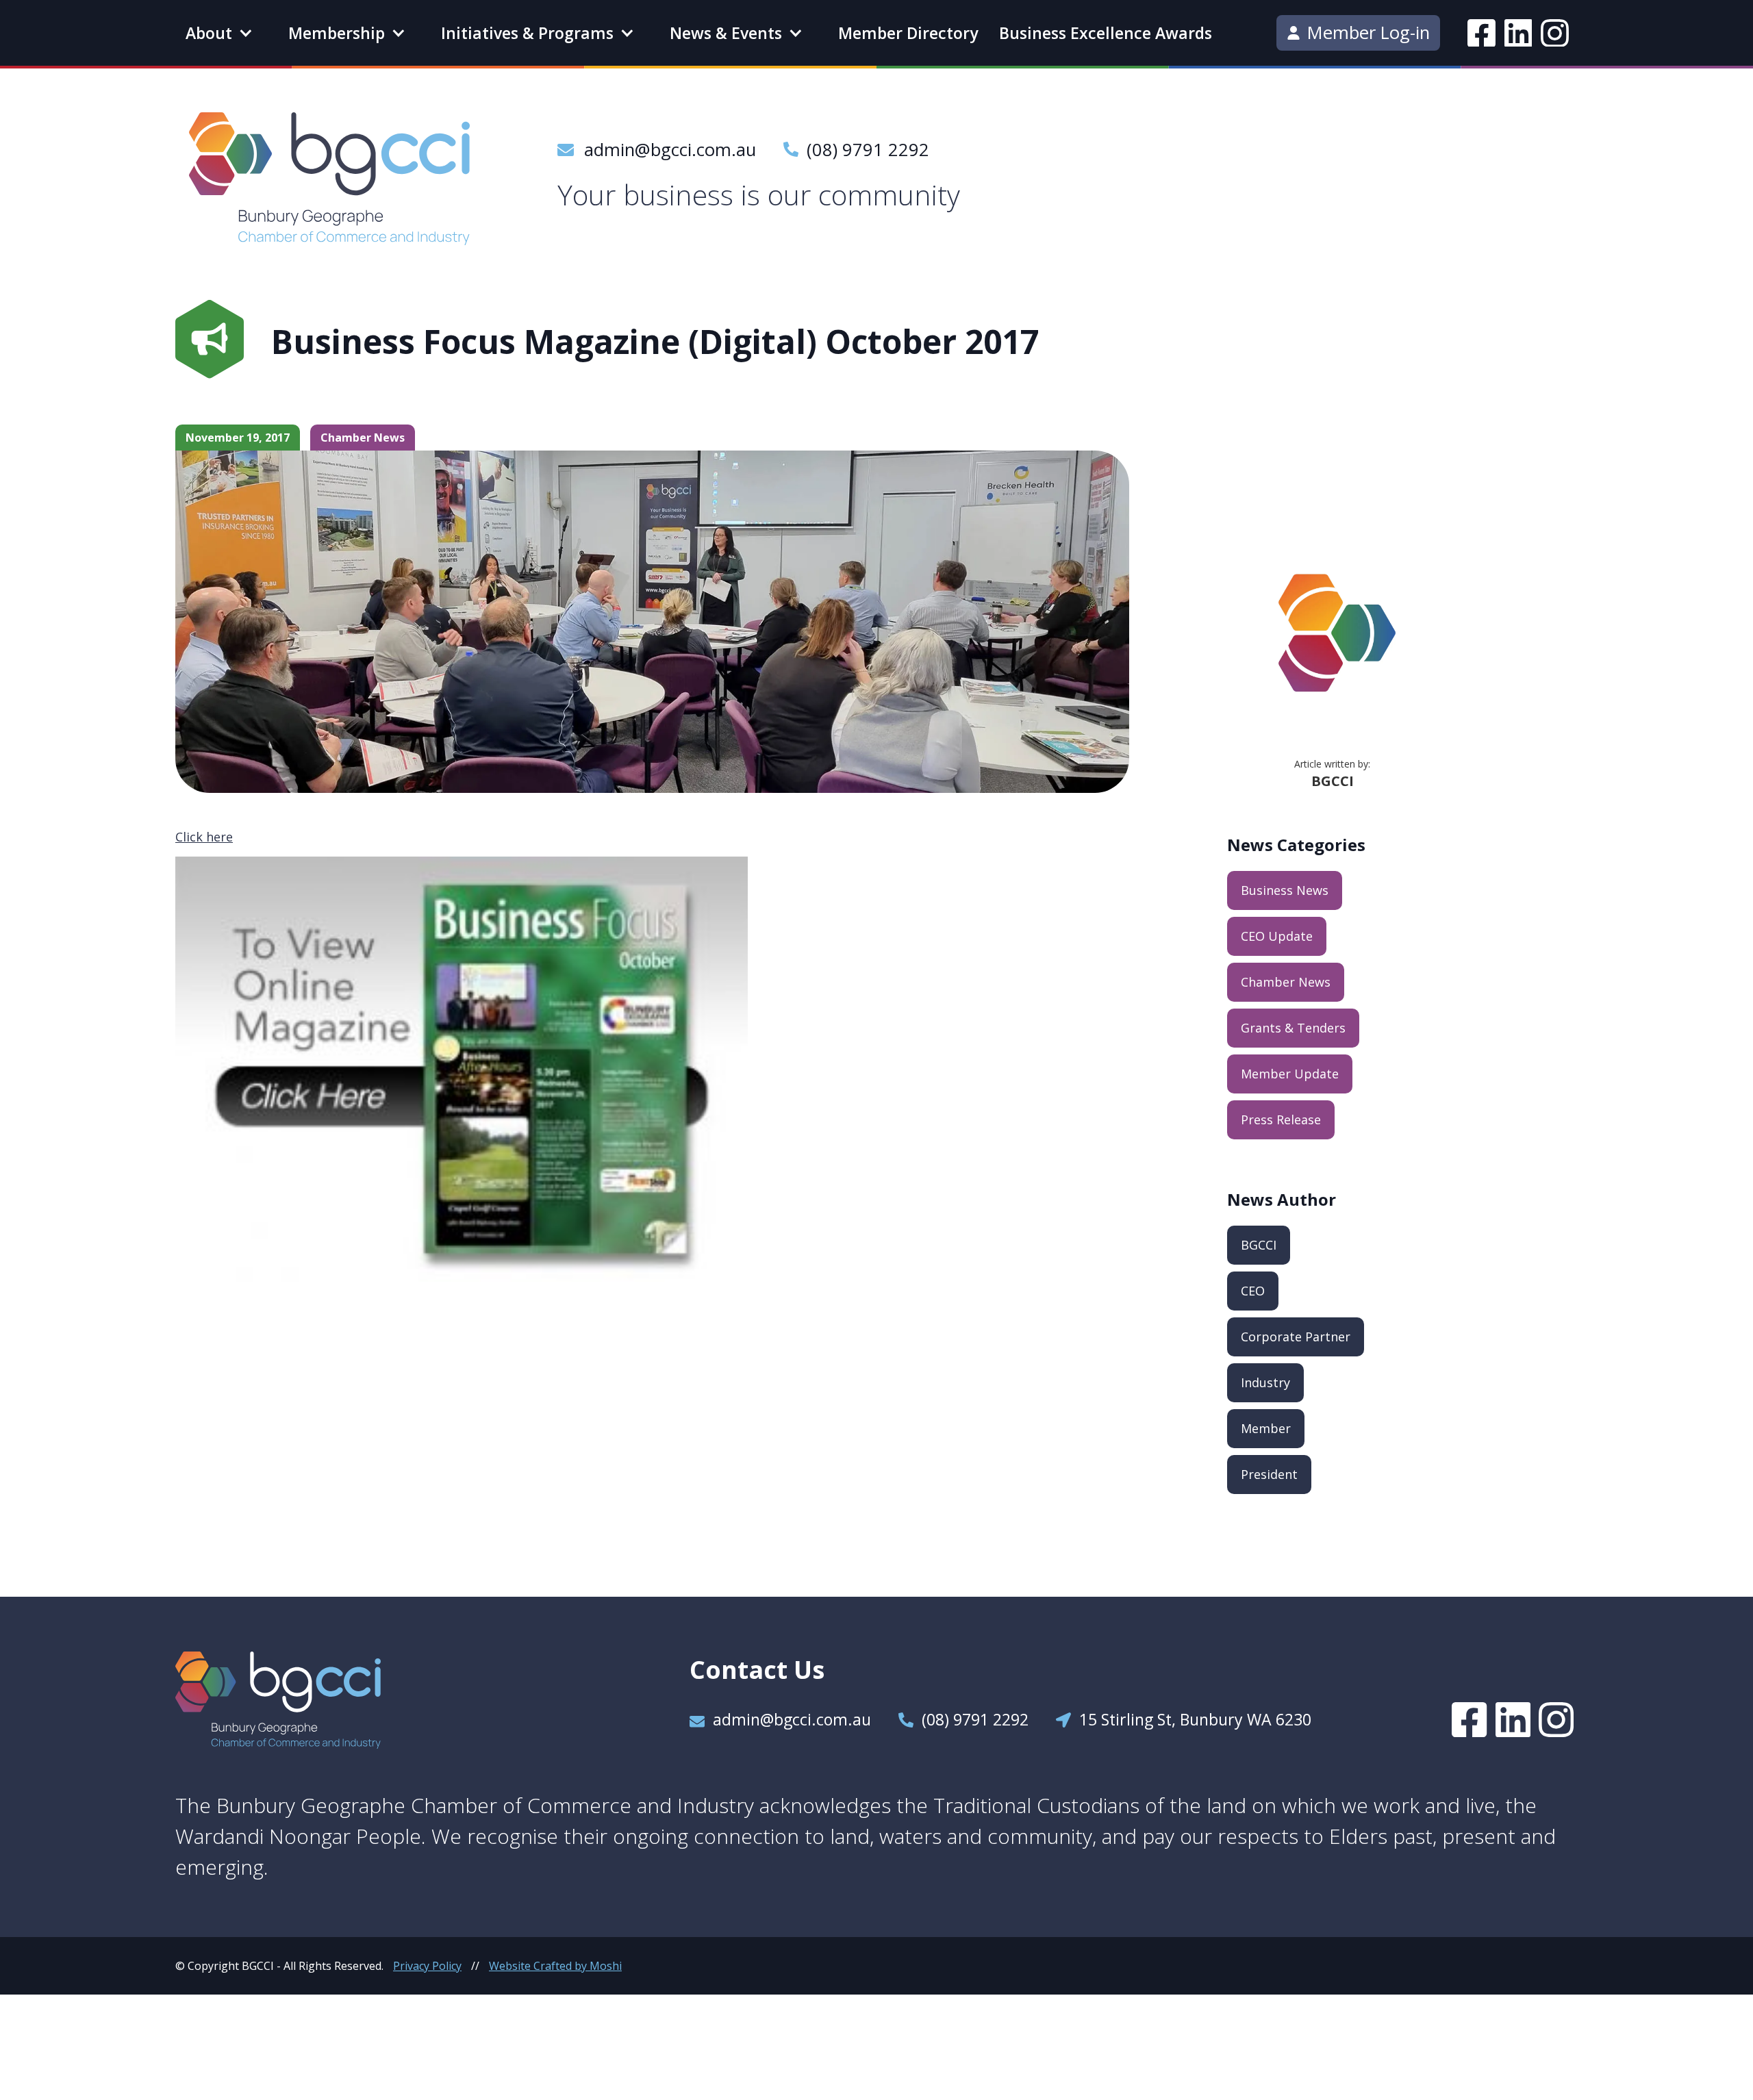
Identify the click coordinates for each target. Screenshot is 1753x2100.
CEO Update (1277, 936)
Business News (1285, 890)
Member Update (1290, 1074)
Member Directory (908, 33)
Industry (1265, 1382)
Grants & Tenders (1293, 1028)
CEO (1253, 1291)
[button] (218, 33)
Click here (204, 837)
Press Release (1281, 1119)
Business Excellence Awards (1106, 33)
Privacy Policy (427, 1966)
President (1269, 1474)
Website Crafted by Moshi (555, 1966)
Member (1266, 1428)
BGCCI (1259, 1245)
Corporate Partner (1296, 1337)
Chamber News (1286, 982)
